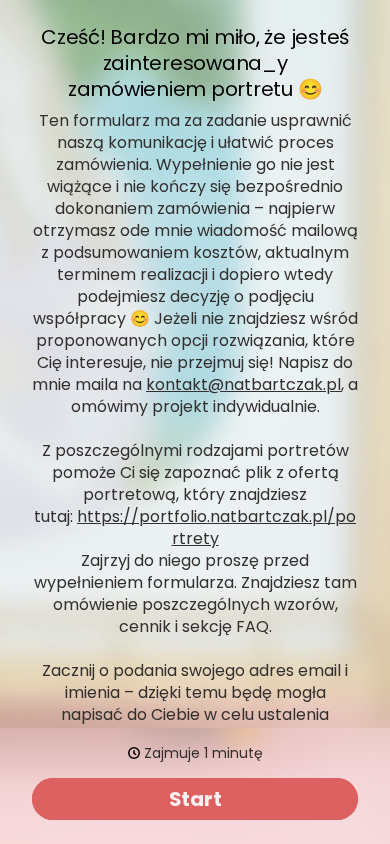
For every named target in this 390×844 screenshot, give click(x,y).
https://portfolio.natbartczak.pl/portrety (216, 527)
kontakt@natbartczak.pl (243, 384)
